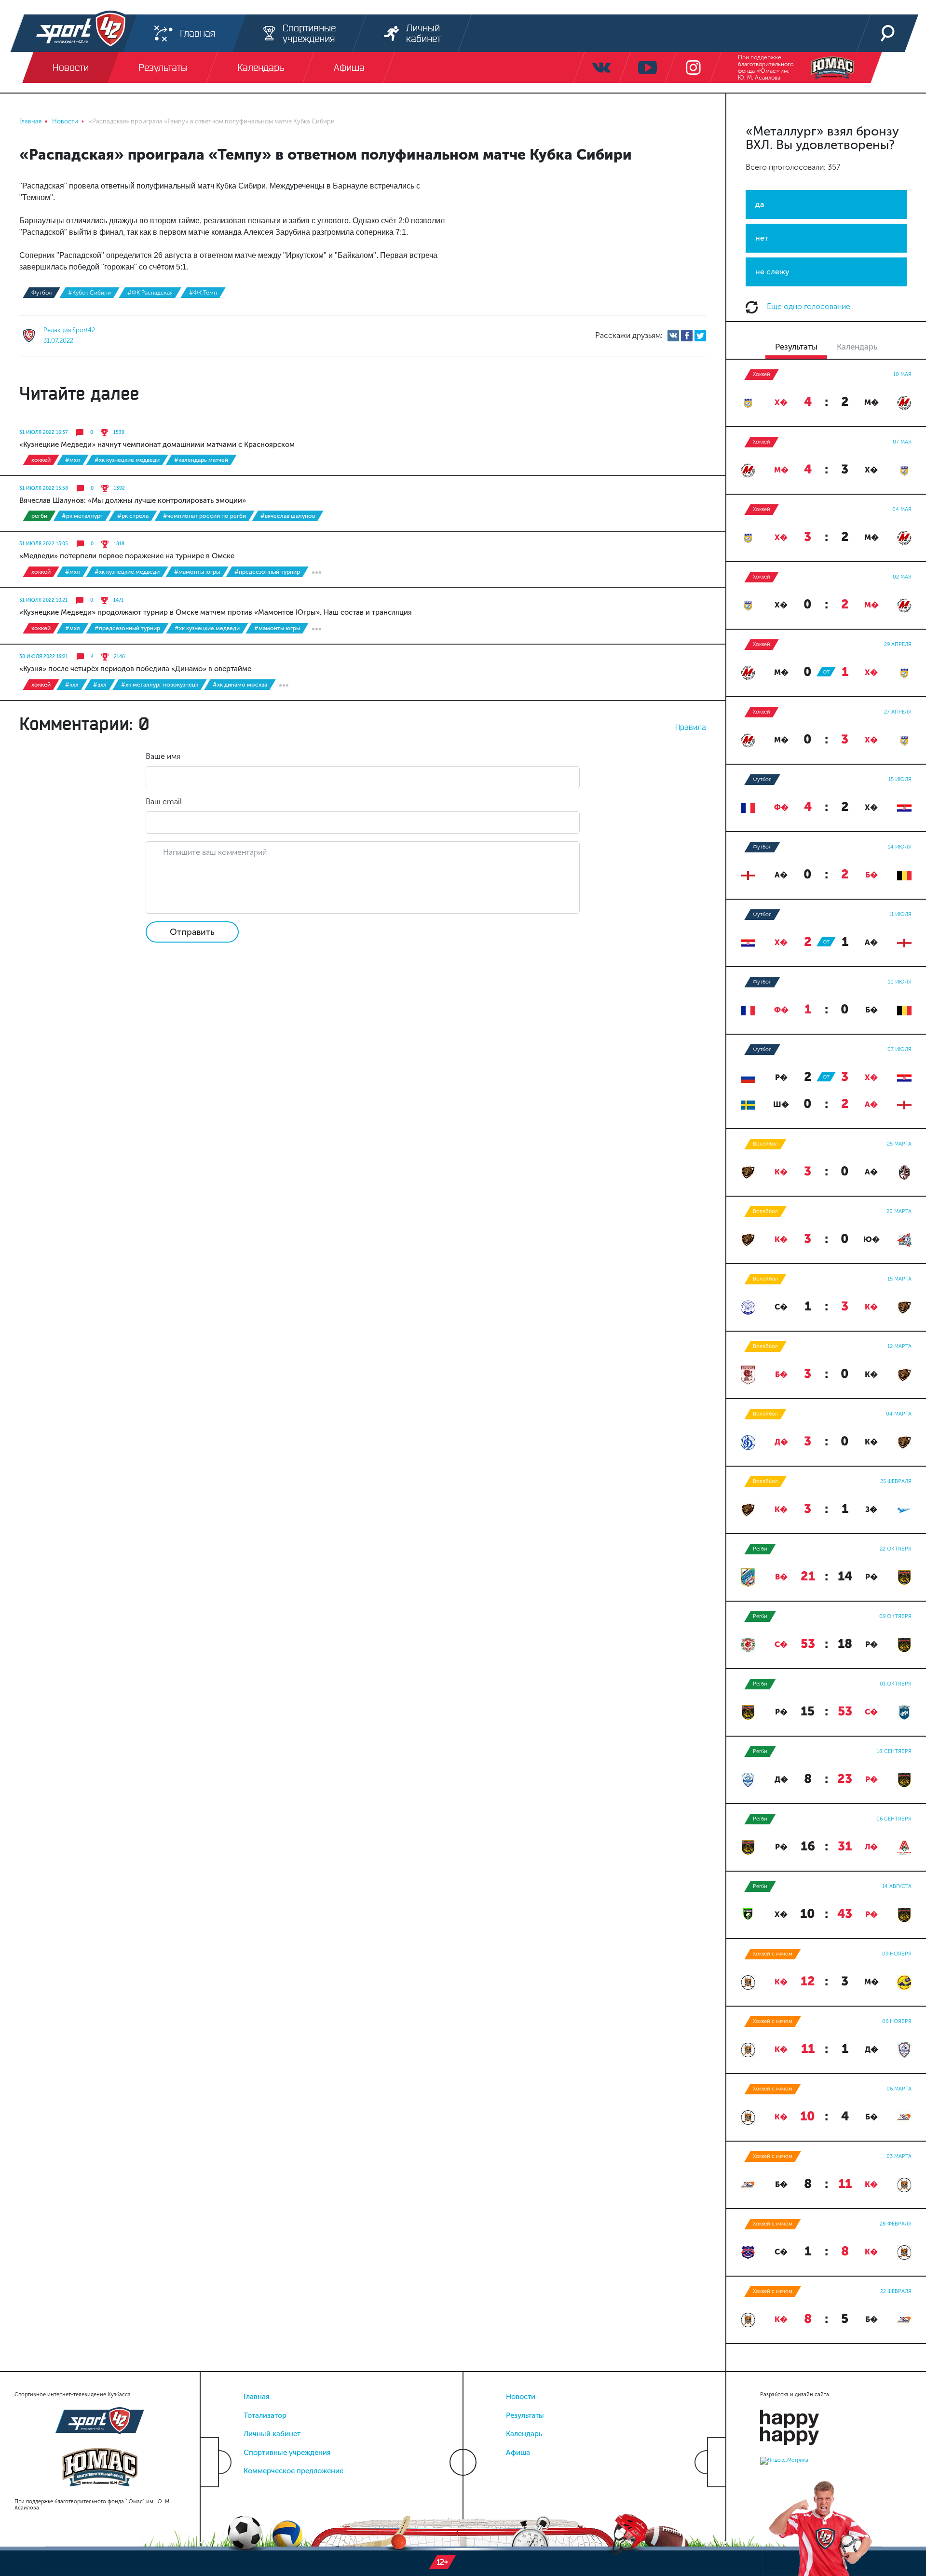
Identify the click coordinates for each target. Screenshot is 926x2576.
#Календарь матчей (201, 460)
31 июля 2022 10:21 (43, 600)
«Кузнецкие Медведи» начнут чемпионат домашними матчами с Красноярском (157, 445)
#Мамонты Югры (197, 572)
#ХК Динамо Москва (240, 685)
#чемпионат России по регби (204, 516)
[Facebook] (687, 336)
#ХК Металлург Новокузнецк (160, 685)
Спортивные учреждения (287, 2453)
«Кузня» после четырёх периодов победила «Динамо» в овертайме (135, 669)
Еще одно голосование (808, 306)
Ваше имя (163, 756)
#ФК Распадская (150, 293)
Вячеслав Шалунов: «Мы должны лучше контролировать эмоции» (133, 500)
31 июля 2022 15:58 (44, 488)
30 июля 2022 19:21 (44, 657)
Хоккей (41, 460)
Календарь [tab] (857, 347)
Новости (521, 2397)
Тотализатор (265, 2415)
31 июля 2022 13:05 (44, 544)
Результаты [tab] (796, 347)
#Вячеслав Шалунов (288, 516)
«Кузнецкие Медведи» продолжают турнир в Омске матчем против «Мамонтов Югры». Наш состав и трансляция (216, 612)
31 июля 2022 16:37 (43, 432)
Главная (257, 2397)
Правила (691, 727)
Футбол (41, 293)
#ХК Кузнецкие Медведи (127, 460)
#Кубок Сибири (89, 293)
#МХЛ (73, 460)
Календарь (524, 2434)
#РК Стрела (133, 516)
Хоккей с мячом (773, 1954)
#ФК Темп (203, 293)
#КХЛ (72, 685)
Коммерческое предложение (293, 2471)
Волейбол (765, 1144)
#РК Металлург (82, 516)
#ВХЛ (100, 685)
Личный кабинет (272, 2434)
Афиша (518, 2453)
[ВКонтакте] (673, 336)
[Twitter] (700, 336)
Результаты (525, 2415)
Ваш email (164, 802)
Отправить (192, 932)
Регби (39, 516)
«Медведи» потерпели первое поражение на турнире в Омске (127, 556)
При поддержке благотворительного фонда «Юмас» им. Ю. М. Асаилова (766, 67)
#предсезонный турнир (267, 572)
